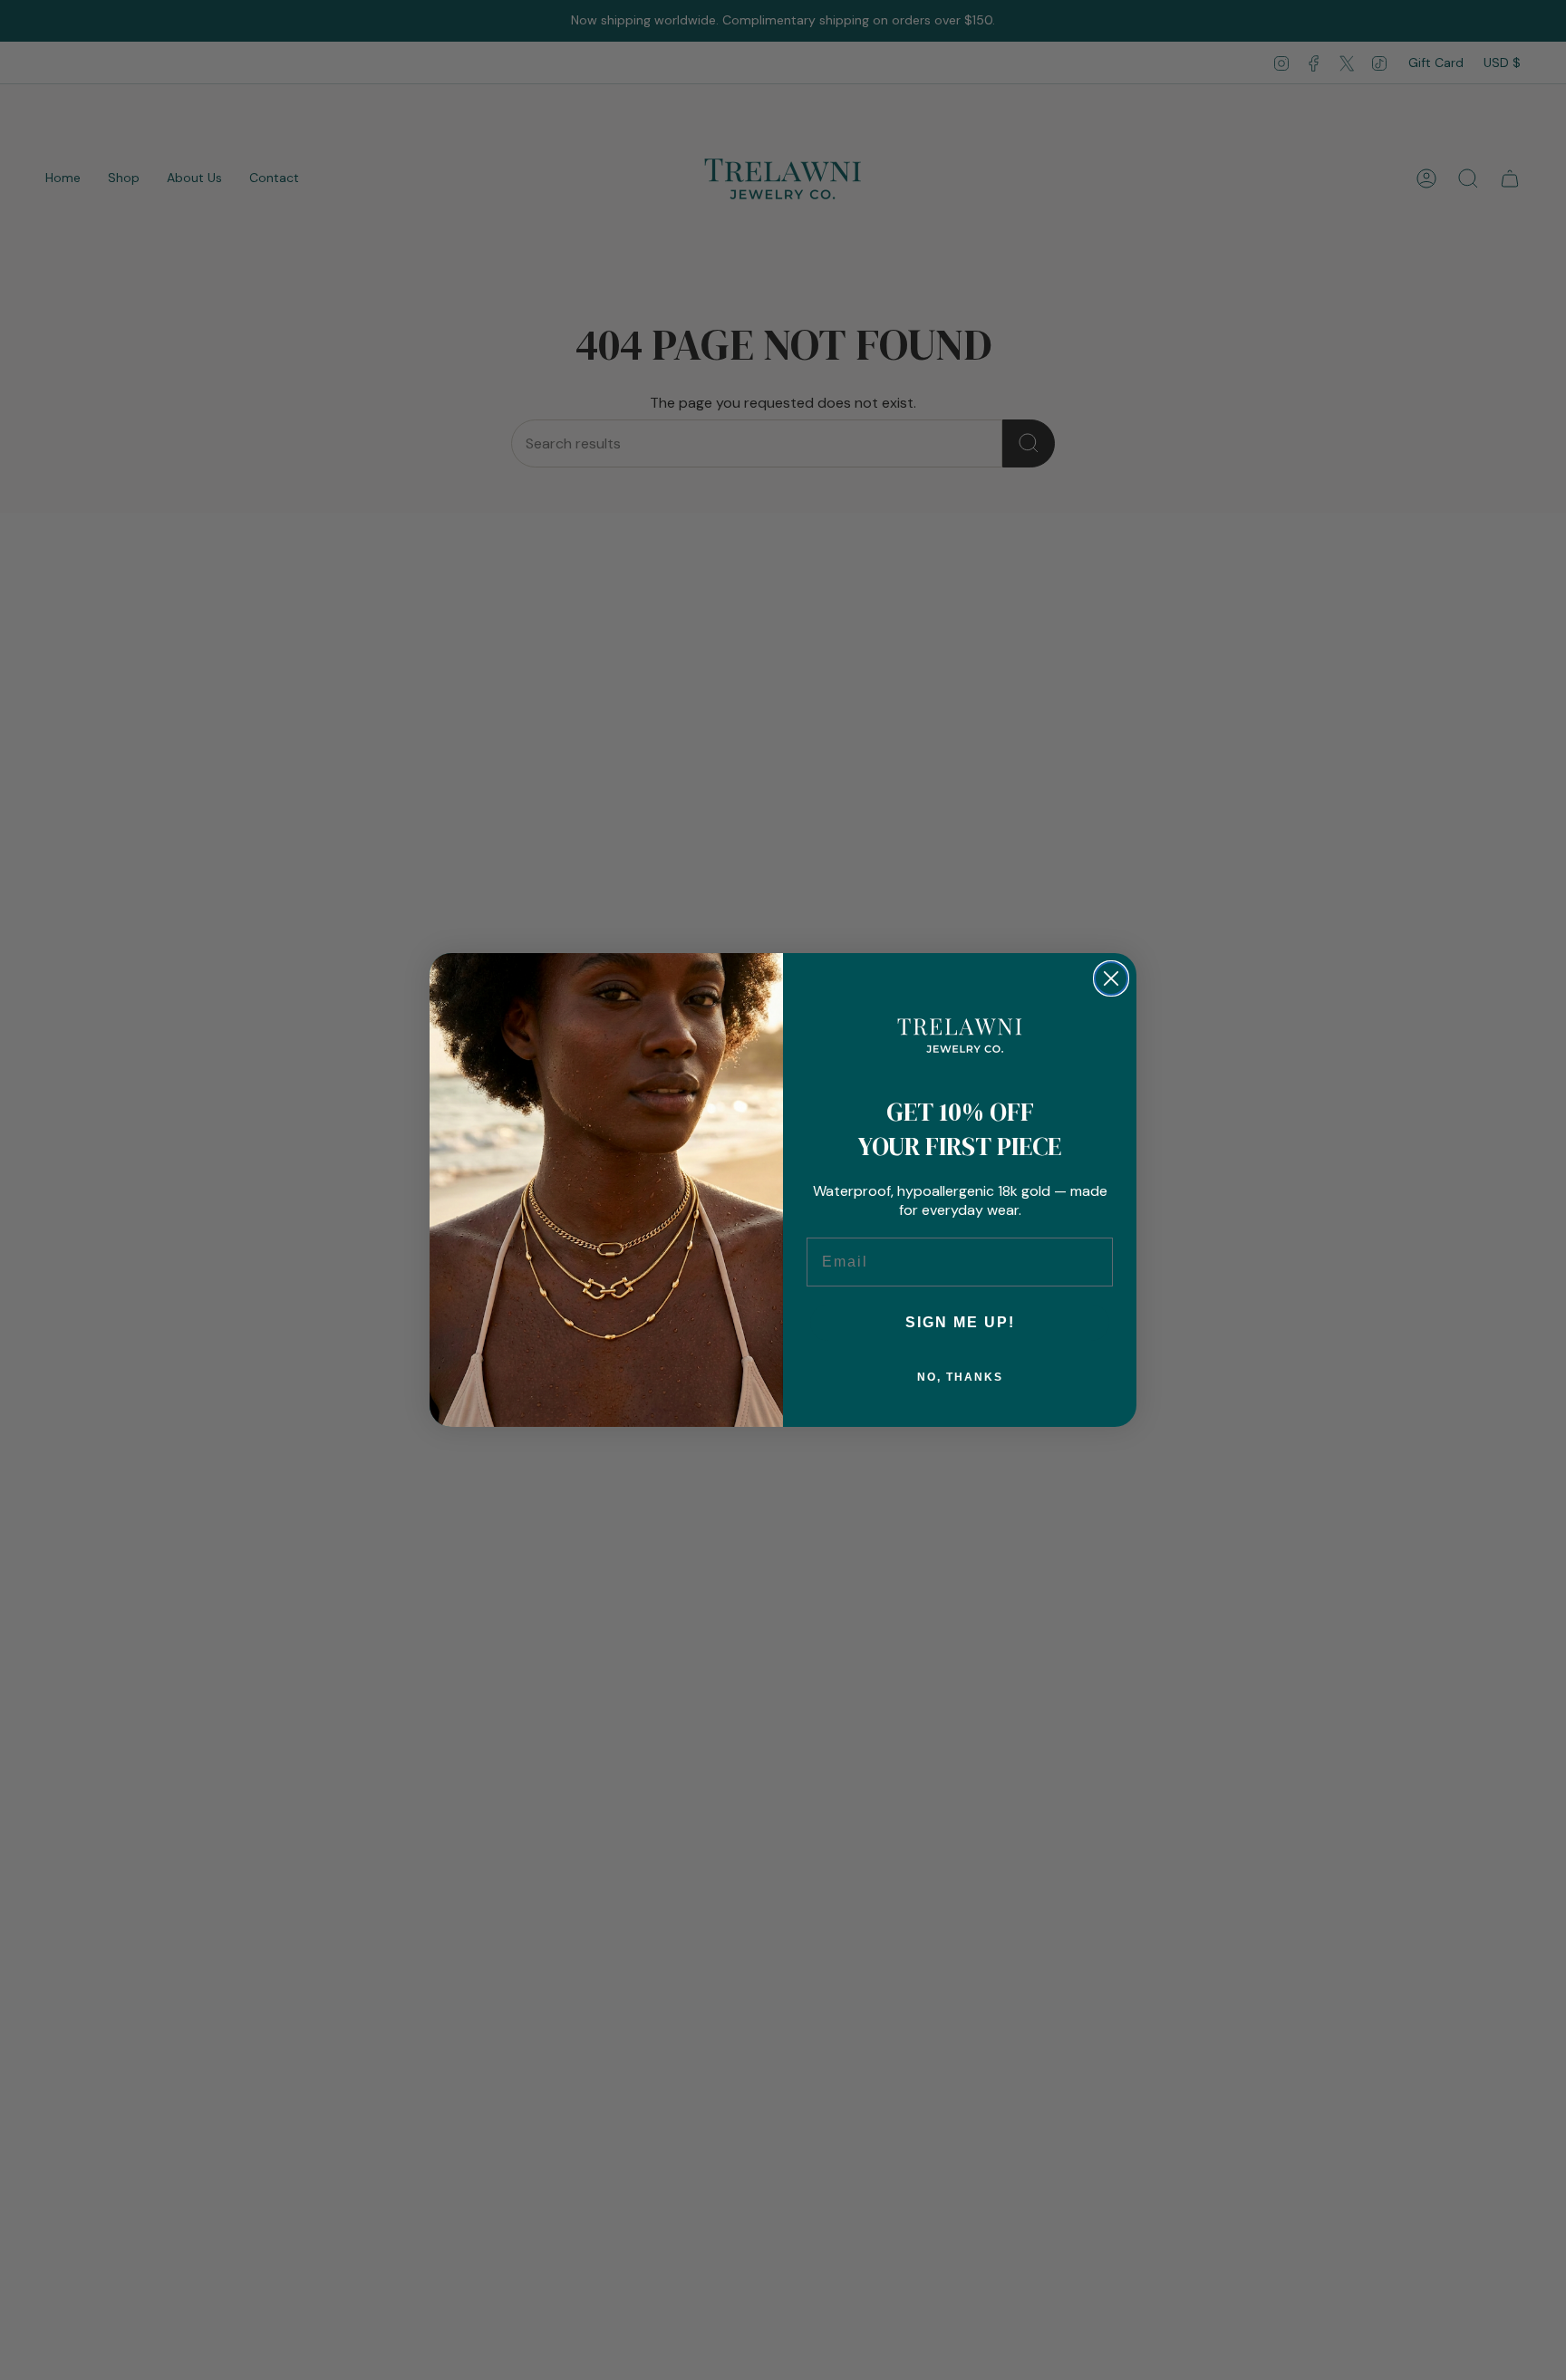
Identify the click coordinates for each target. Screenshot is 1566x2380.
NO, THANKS (960, 1377)
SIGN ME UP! (960, 1322)
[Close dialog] (1111, 978)
